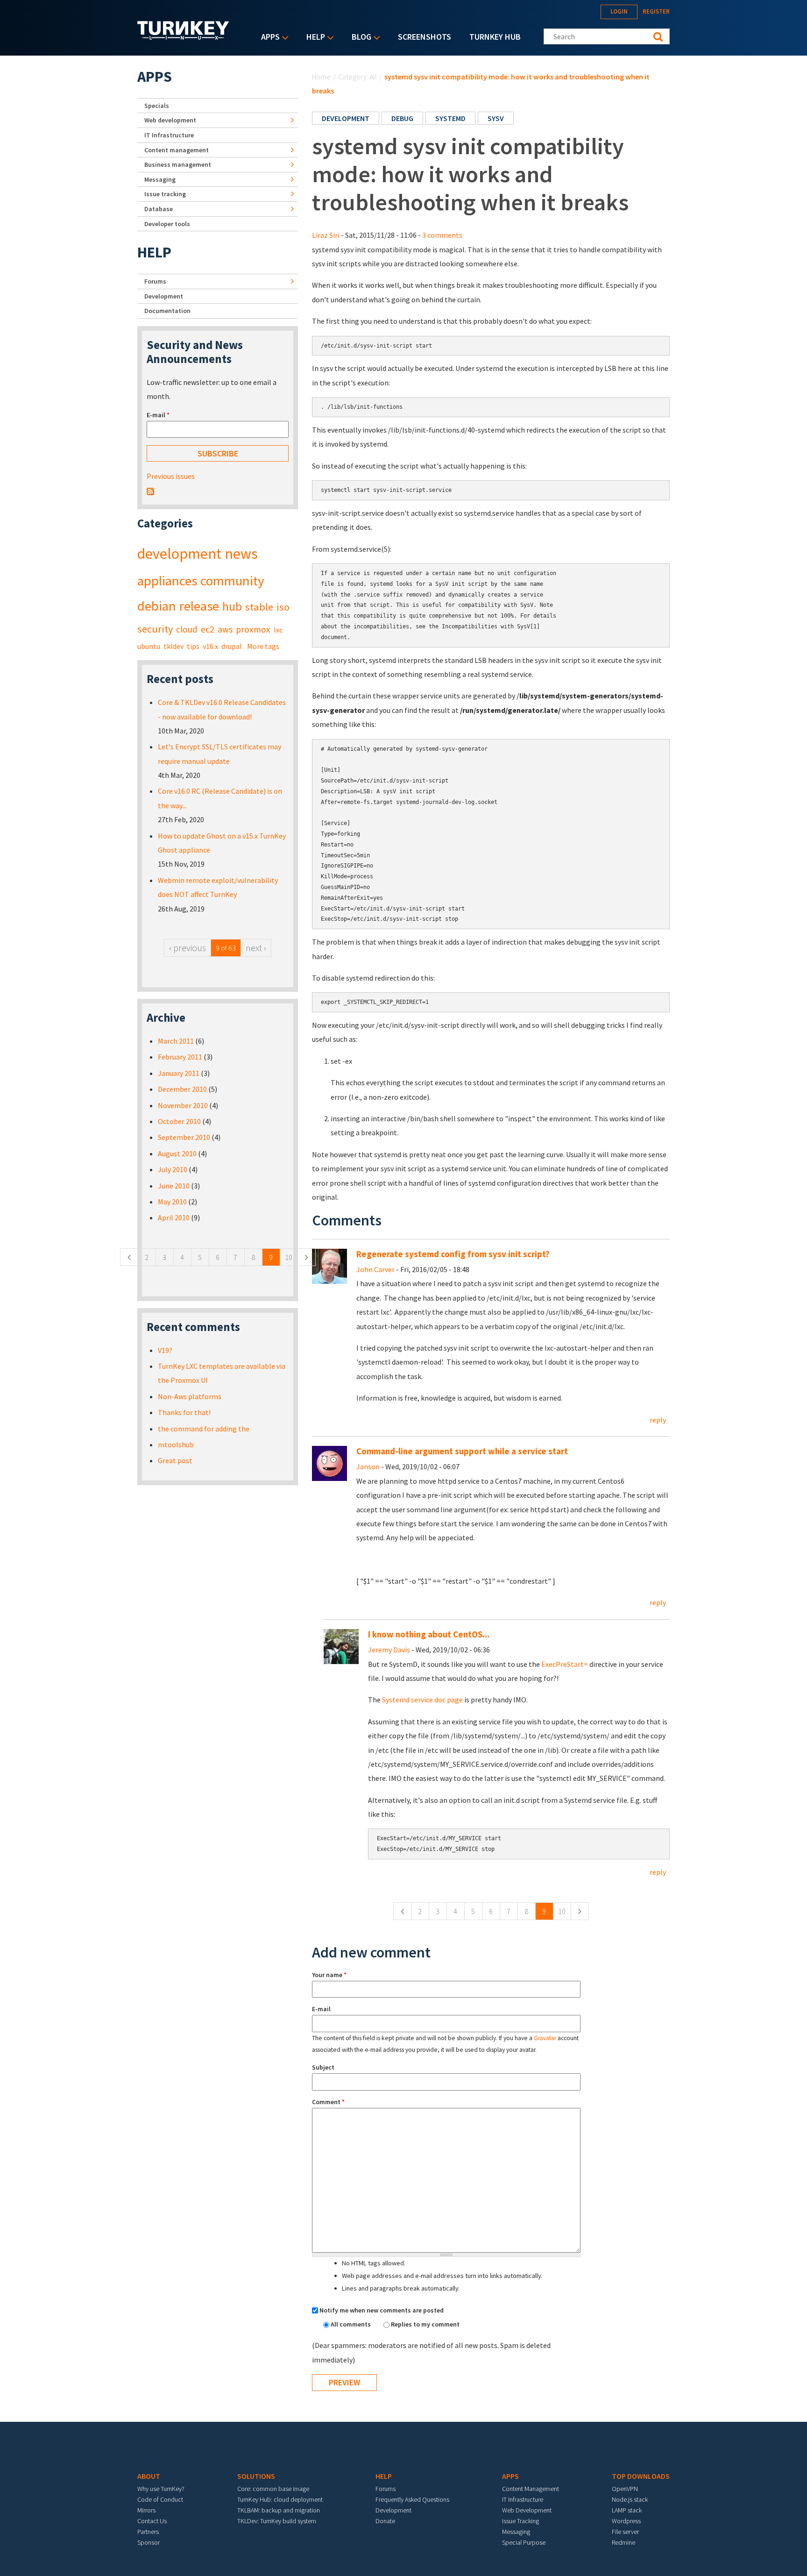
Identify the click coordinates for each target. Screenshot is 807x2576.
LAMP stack (627, 2510)
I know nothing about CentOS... (429, 1634)
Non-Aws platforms (190, 1396)
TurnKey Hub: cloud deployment (280, 2499)
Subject (323, 2067)
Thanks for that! (184, 1412)
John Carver (375, 1269)
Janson (368, 1466)
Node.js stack (630, 2499)
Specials (157, 106)
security (155, 629)
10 (562, 1911)
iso (283, 607)
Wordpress (626, 2521)
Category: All (357, 77)
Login (619, 11)
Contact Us (152, 2521)
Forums (155, 281)
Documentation (167, 311)
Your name (329, 1975)
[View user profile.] (329, 1265)
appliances (167, 581)
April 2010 (174, 1217)
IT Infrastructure (169, 135)
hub (232, 606)
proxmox (253, 629)
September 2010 (184, 1137)
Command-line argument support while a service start (462, 1451)
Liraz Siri (326, 235)
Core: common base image (273, 2489)
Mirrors (146, 2510)
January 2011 (179, 1073)
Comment (328, 2102)
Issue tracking (165, 194)
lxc (278, 630)
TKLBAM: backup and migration (279, 2510)
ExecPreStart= (565, 1664)
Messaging (160, 179)
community (232, 581)
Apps (268, 38)
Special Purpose (524, 2542)
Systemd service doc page (422, 1700)
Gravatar (545, 2038)
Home (321, 77)
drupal (232, 646)
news (241, 554)
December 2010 (182, 1089)
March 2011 (176, 1041)
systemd (450, 118)
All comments (351, 2324)
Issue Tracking (520, 2521)
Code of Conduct (160, 2499)
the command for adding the (204, 1429)
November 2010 (183, 1105)
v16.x (210, 646)
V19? (165, 1350)
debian (157, 606)
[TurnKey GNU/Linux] (183, 37)
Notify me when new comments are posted (382, 2310)
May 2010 (172, 1202)
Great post (175, 1460)
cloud (187, 629)
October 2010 (179, 1121)
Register (656, 11)
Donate (385, 2521)
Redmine (623, 2542)
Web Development (527, 2510)
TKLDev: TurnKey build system (277, 2521)
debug (402, 118)
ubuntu (149, 646)
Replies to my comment (425, 2324)
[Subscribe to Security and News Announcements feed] (150, 491)
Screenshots (425, 37)
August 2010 (177, 1153)
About (149, 2476)
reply (658, 1420)
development (346, 118)
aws (225, 629)
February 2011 (180, 1057)
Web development (170, 120)
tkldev (173, 646)
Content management (177, 150)
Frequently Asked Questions (412, 2499)
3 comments (442, 235)
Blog (359, 38)
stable (259, 607)
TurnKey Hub (495, 37)
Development (164, 296)
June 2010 (174, 1186)
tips (193, 646)
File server (625, 2532)
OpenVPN (625, 2489)
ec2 (208, 629)
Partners (148, 2532)
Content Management (531, 2489)
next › (256, 948)
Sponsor (149, 2542)
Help (313, 38)
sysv (496, 118)
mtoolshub (176, 1445)
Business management (178, 164)
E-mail (321, 2009)
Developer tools (167, 224)
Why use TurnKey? (161, 2489)
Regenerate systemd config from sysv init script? (453, 1254)
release (199, 606)
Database (159, 209)
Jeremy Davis (389, 1650)
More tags (263, 646)
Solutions (256, 2476)
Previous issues (171, 476)
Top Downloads (641, 2476)
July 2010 (173, 1169)
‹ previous (188, 948)
